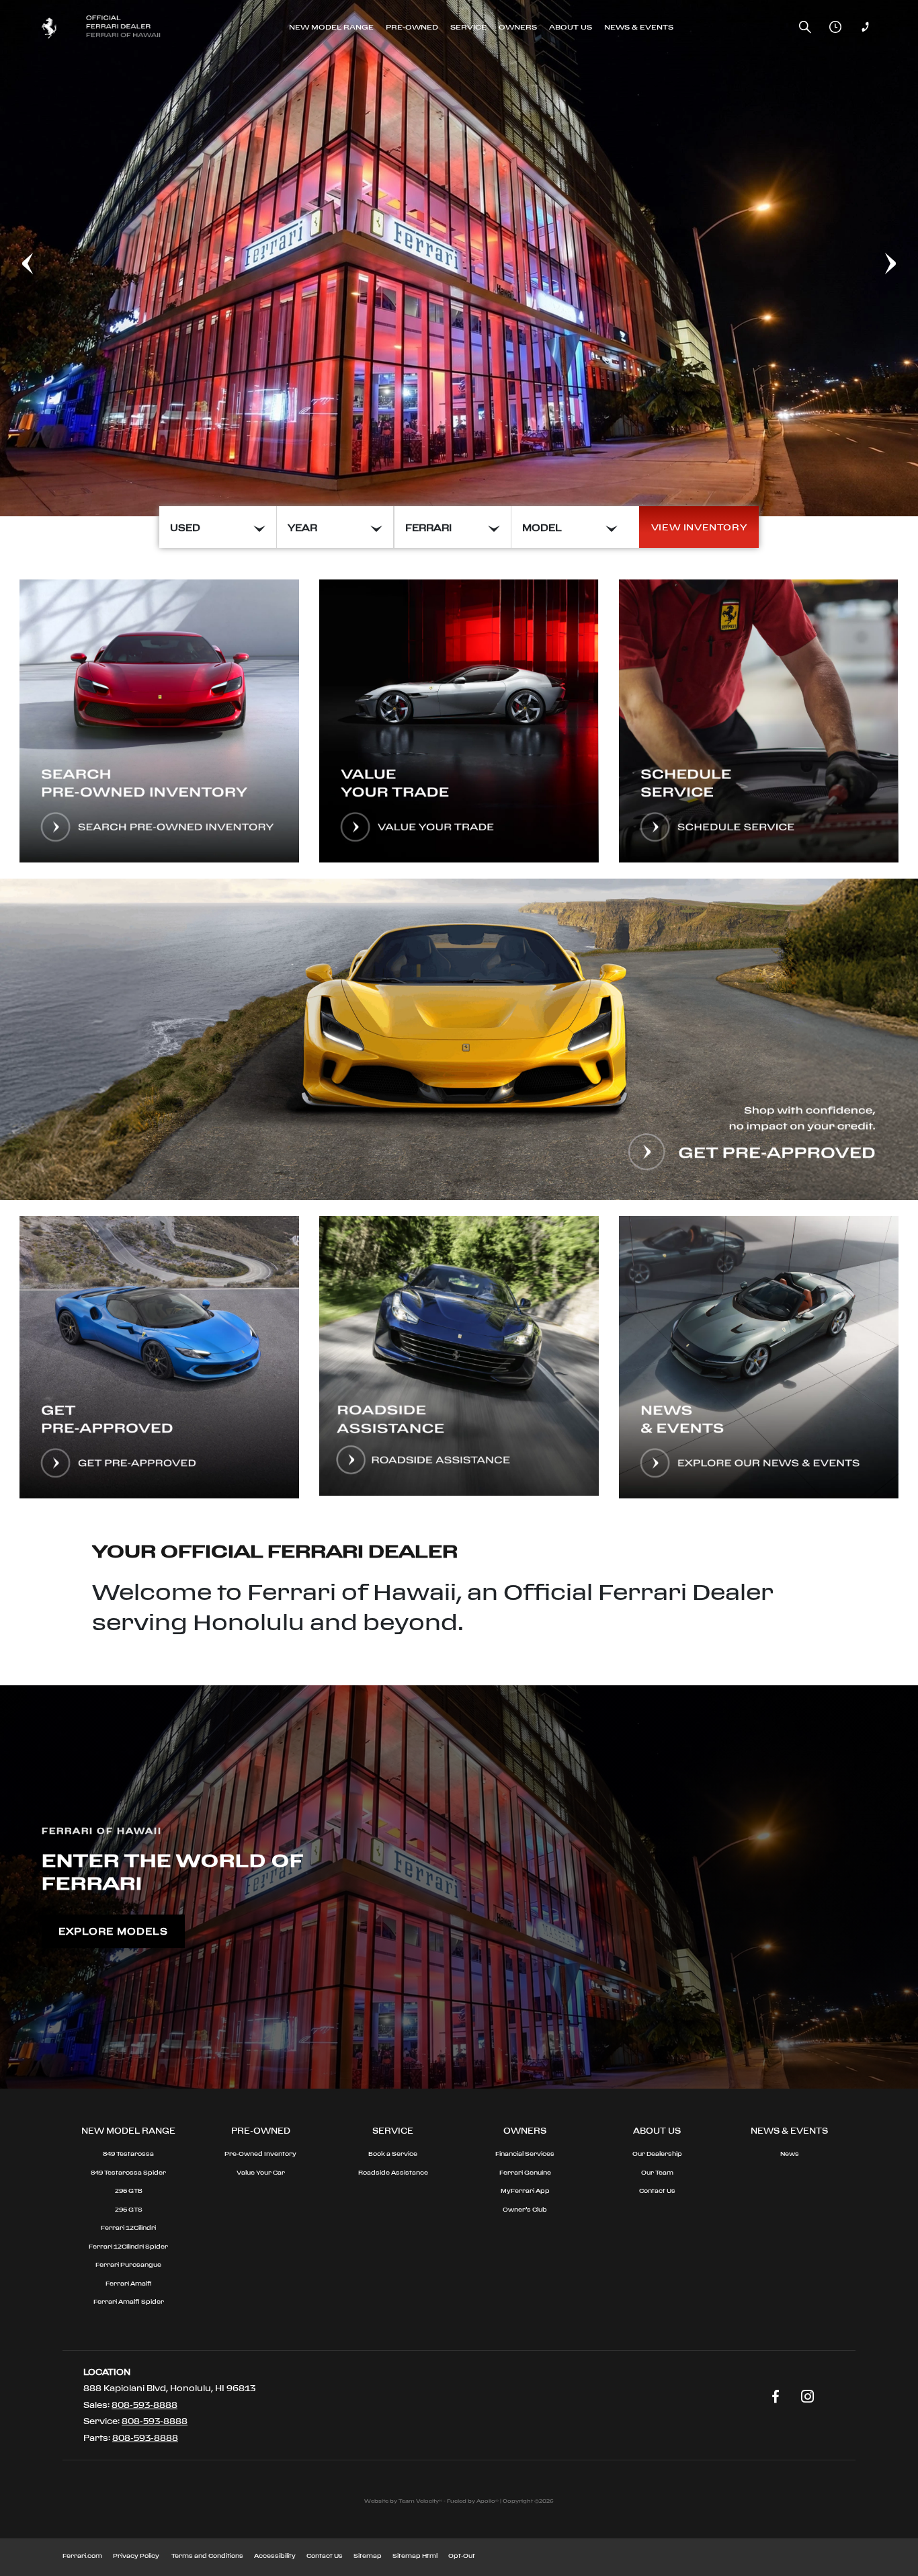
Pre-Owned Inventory (260, 2154)
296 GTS (129, 2209)
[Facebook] (776, 2397)
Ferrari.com (82, 2555)
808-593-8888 (144, 2405)
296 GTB (129, 2190)
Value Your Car (261, 2172)
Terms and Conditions (207, 2555)
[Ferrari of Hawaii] (105, 27)
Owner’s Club (525, 2209)
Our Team (657, 2172)
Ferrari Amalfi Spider (129, 2301)
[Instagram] (808, 2397)
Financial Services (525, 2154)
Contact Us (657, 2190)
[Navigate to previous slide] (10, 258)
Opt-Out (462, 2555)
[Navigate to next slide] (908, 258)
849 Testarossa (128, 2154)
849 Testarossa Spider (128, 2172)
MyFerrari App (525, 2190)
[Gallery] (459, 258)
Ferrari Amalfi (129, 2283)
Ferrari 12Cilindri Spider (128, 2246)
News (790, 2154)
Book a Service (393, 2154)
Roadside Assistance (393, 2172)
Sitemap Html (415, 2555)
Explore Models (113, 1931)
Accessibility (275, 2555)
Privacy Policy (136, 2555)
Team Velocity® (420, 2501)
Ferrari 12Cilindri (128, 2227)
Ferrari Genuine (525, 2172)
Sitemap (368, 2555)
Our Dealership (657, 2154)
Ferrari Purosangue (128, 2264)
